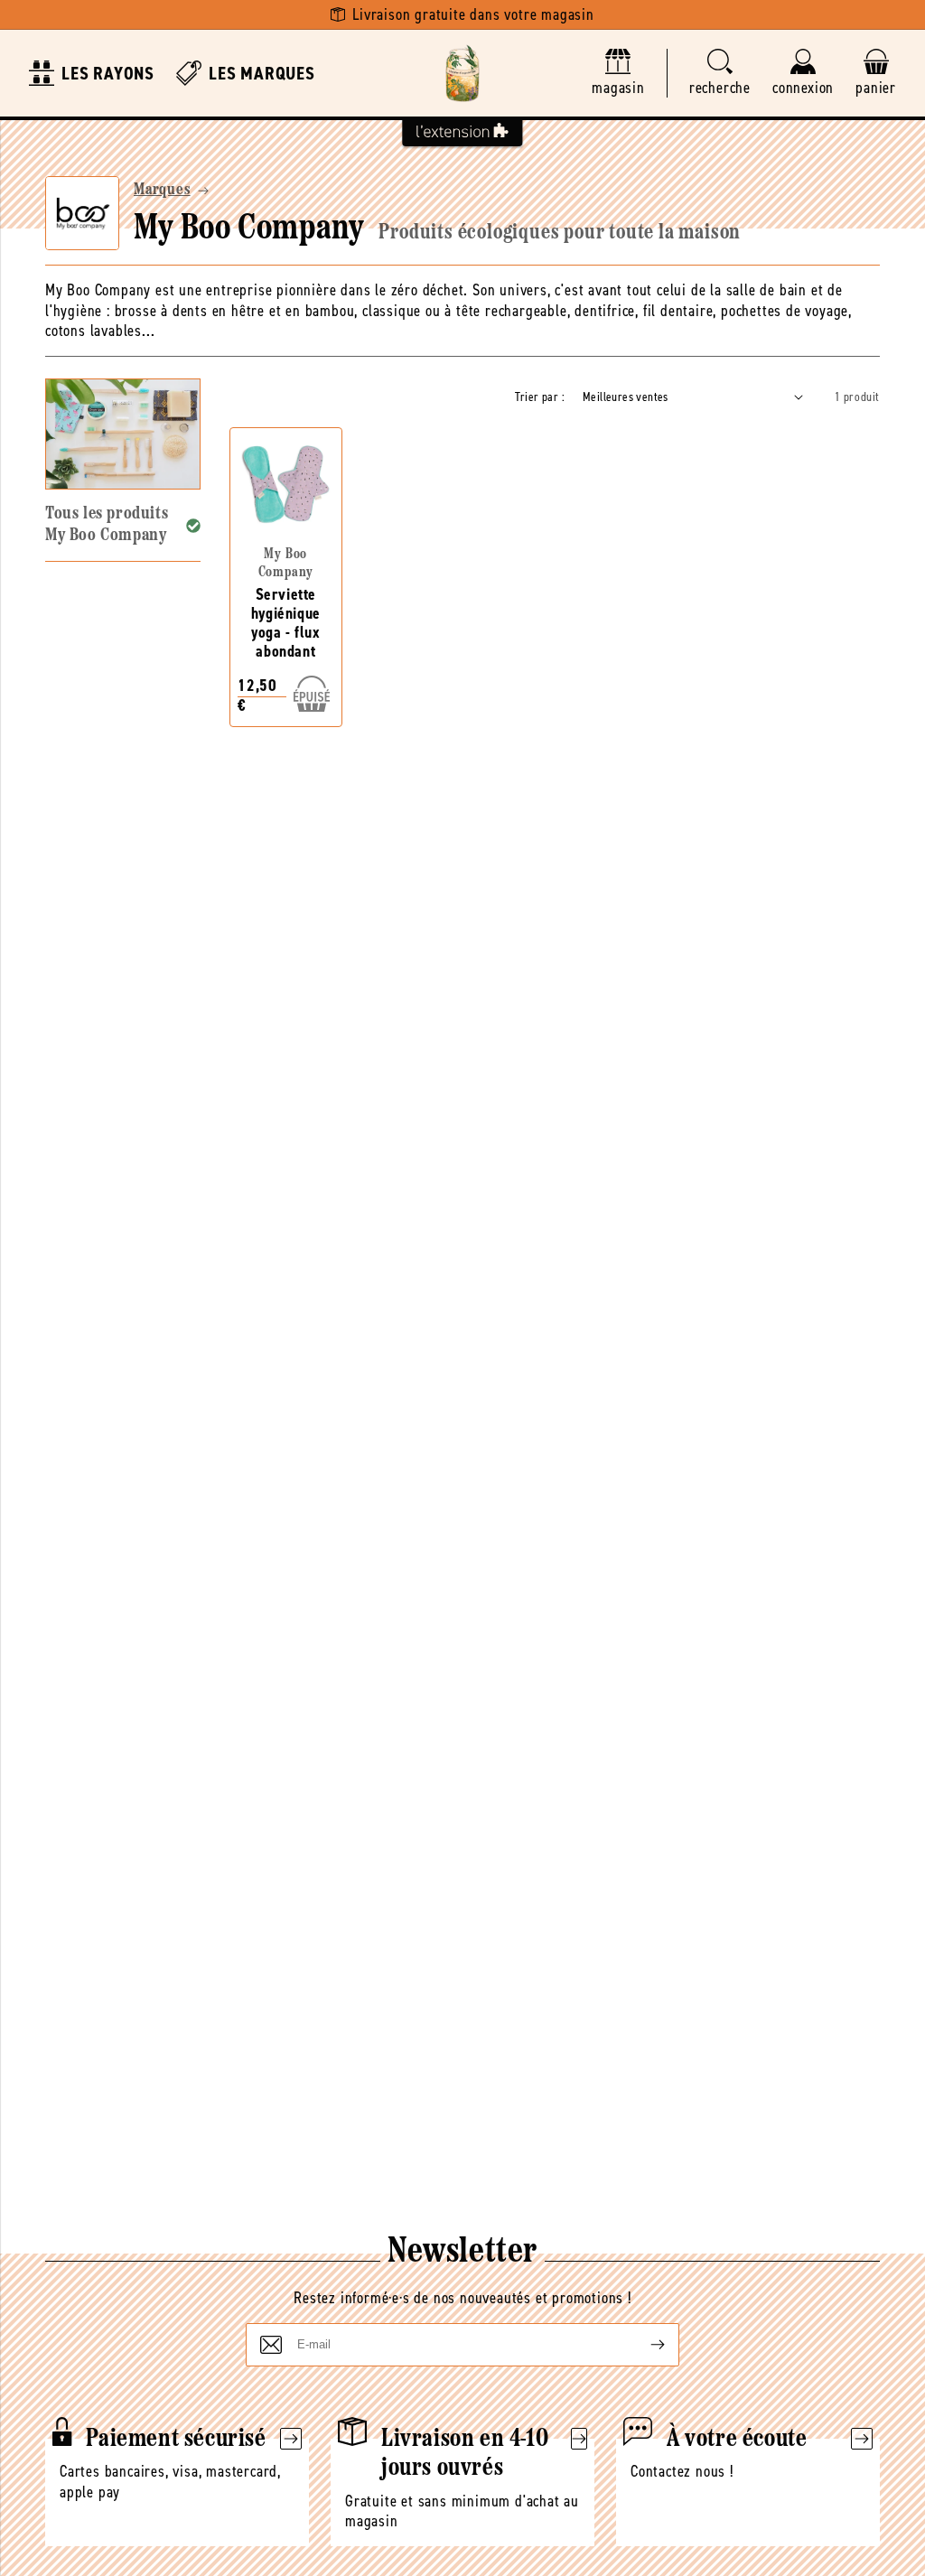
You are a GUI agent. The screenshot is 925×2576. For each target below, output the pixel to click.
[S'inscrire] (643, 2345)
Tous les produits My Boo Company (107, 524)
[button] (720, 74)
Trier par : (540, 397)
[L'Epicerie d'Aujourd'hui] (462, 73)
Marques (162, 191)
